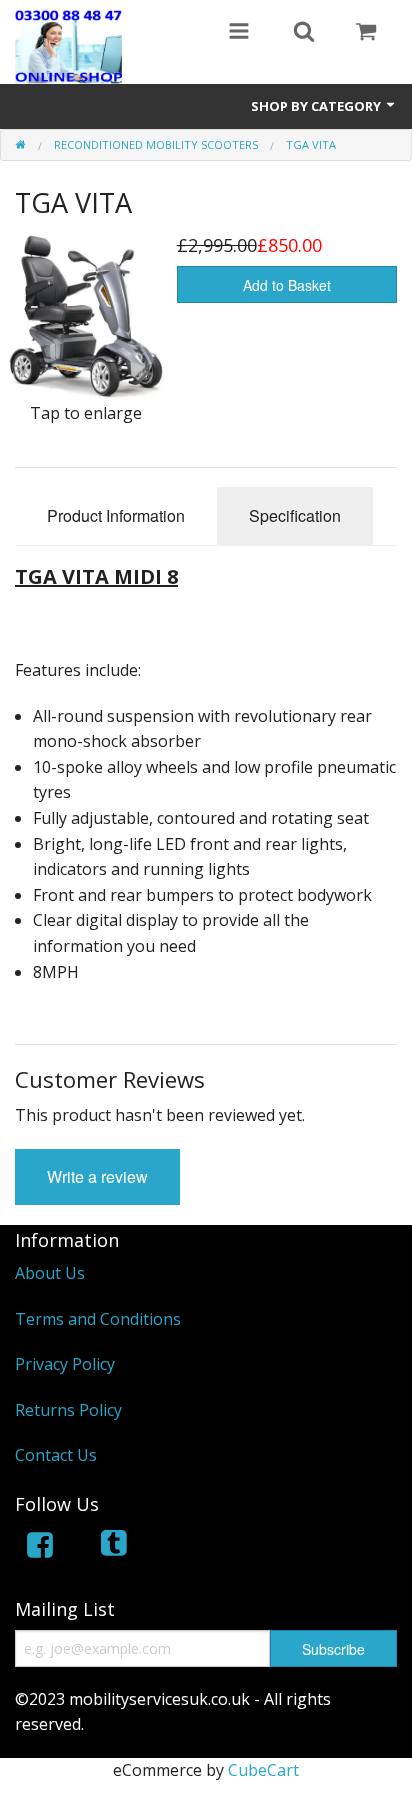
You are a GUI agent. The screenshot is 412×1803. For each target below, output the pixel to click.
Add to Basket (287, 285)
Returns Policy (68, 1410)
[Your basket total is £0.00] (366, 33)
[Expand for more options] (239, 33)
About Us (50, 1273)
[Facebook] (40, 1548)
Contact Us (56, 1455)
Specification (295, 515)
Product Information (116, 515)
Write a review (97, 1176)
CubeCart (263, 1770)
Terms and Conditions (98, 1319)
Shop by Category (317, 106)
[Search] (304, 33)
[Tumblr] (116, 1548)
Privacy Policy (65, 1364)
